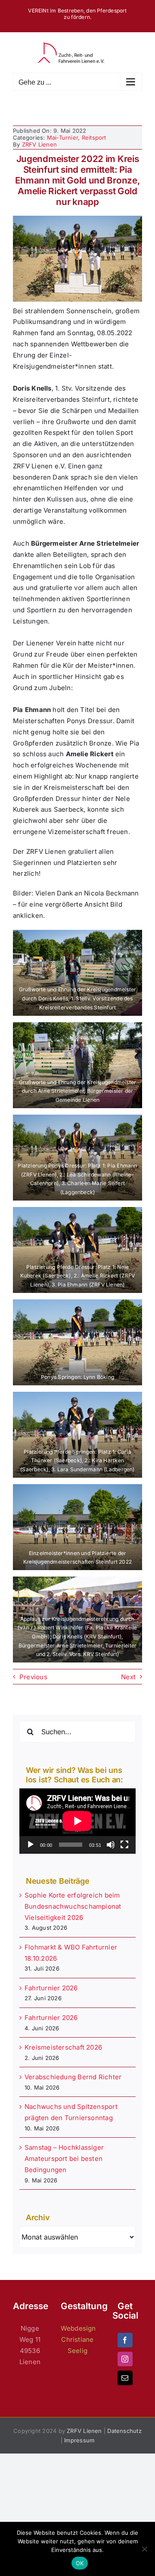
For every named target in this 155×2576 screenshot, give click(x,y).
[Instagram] (125, 2359)
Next (128, 1677)
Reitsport (94, 138)
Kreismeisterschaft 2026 (63, 2047)
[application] (77, 1821)
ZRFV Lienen (39, 144)
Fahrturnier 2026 (51, 1988)
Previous (33, 1677)
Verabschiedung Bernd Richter (73, 2077)
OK (80, 2563)
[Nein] (144, 2549)
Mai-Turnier (62, 138)
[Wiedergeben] (31, 1845)
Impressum (79, 2440)
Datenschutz (124, 2431)
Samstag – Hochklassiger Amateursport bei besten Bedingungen (64, 2159)
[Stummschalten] (111, 1845)
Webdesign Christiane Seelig (78, 2339)
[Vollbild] (124, 1845)
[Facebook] (125, 2340)
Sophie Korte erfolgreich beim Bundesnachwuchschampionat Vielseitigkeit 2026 (73, 1906)
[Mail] (125, 2378)
